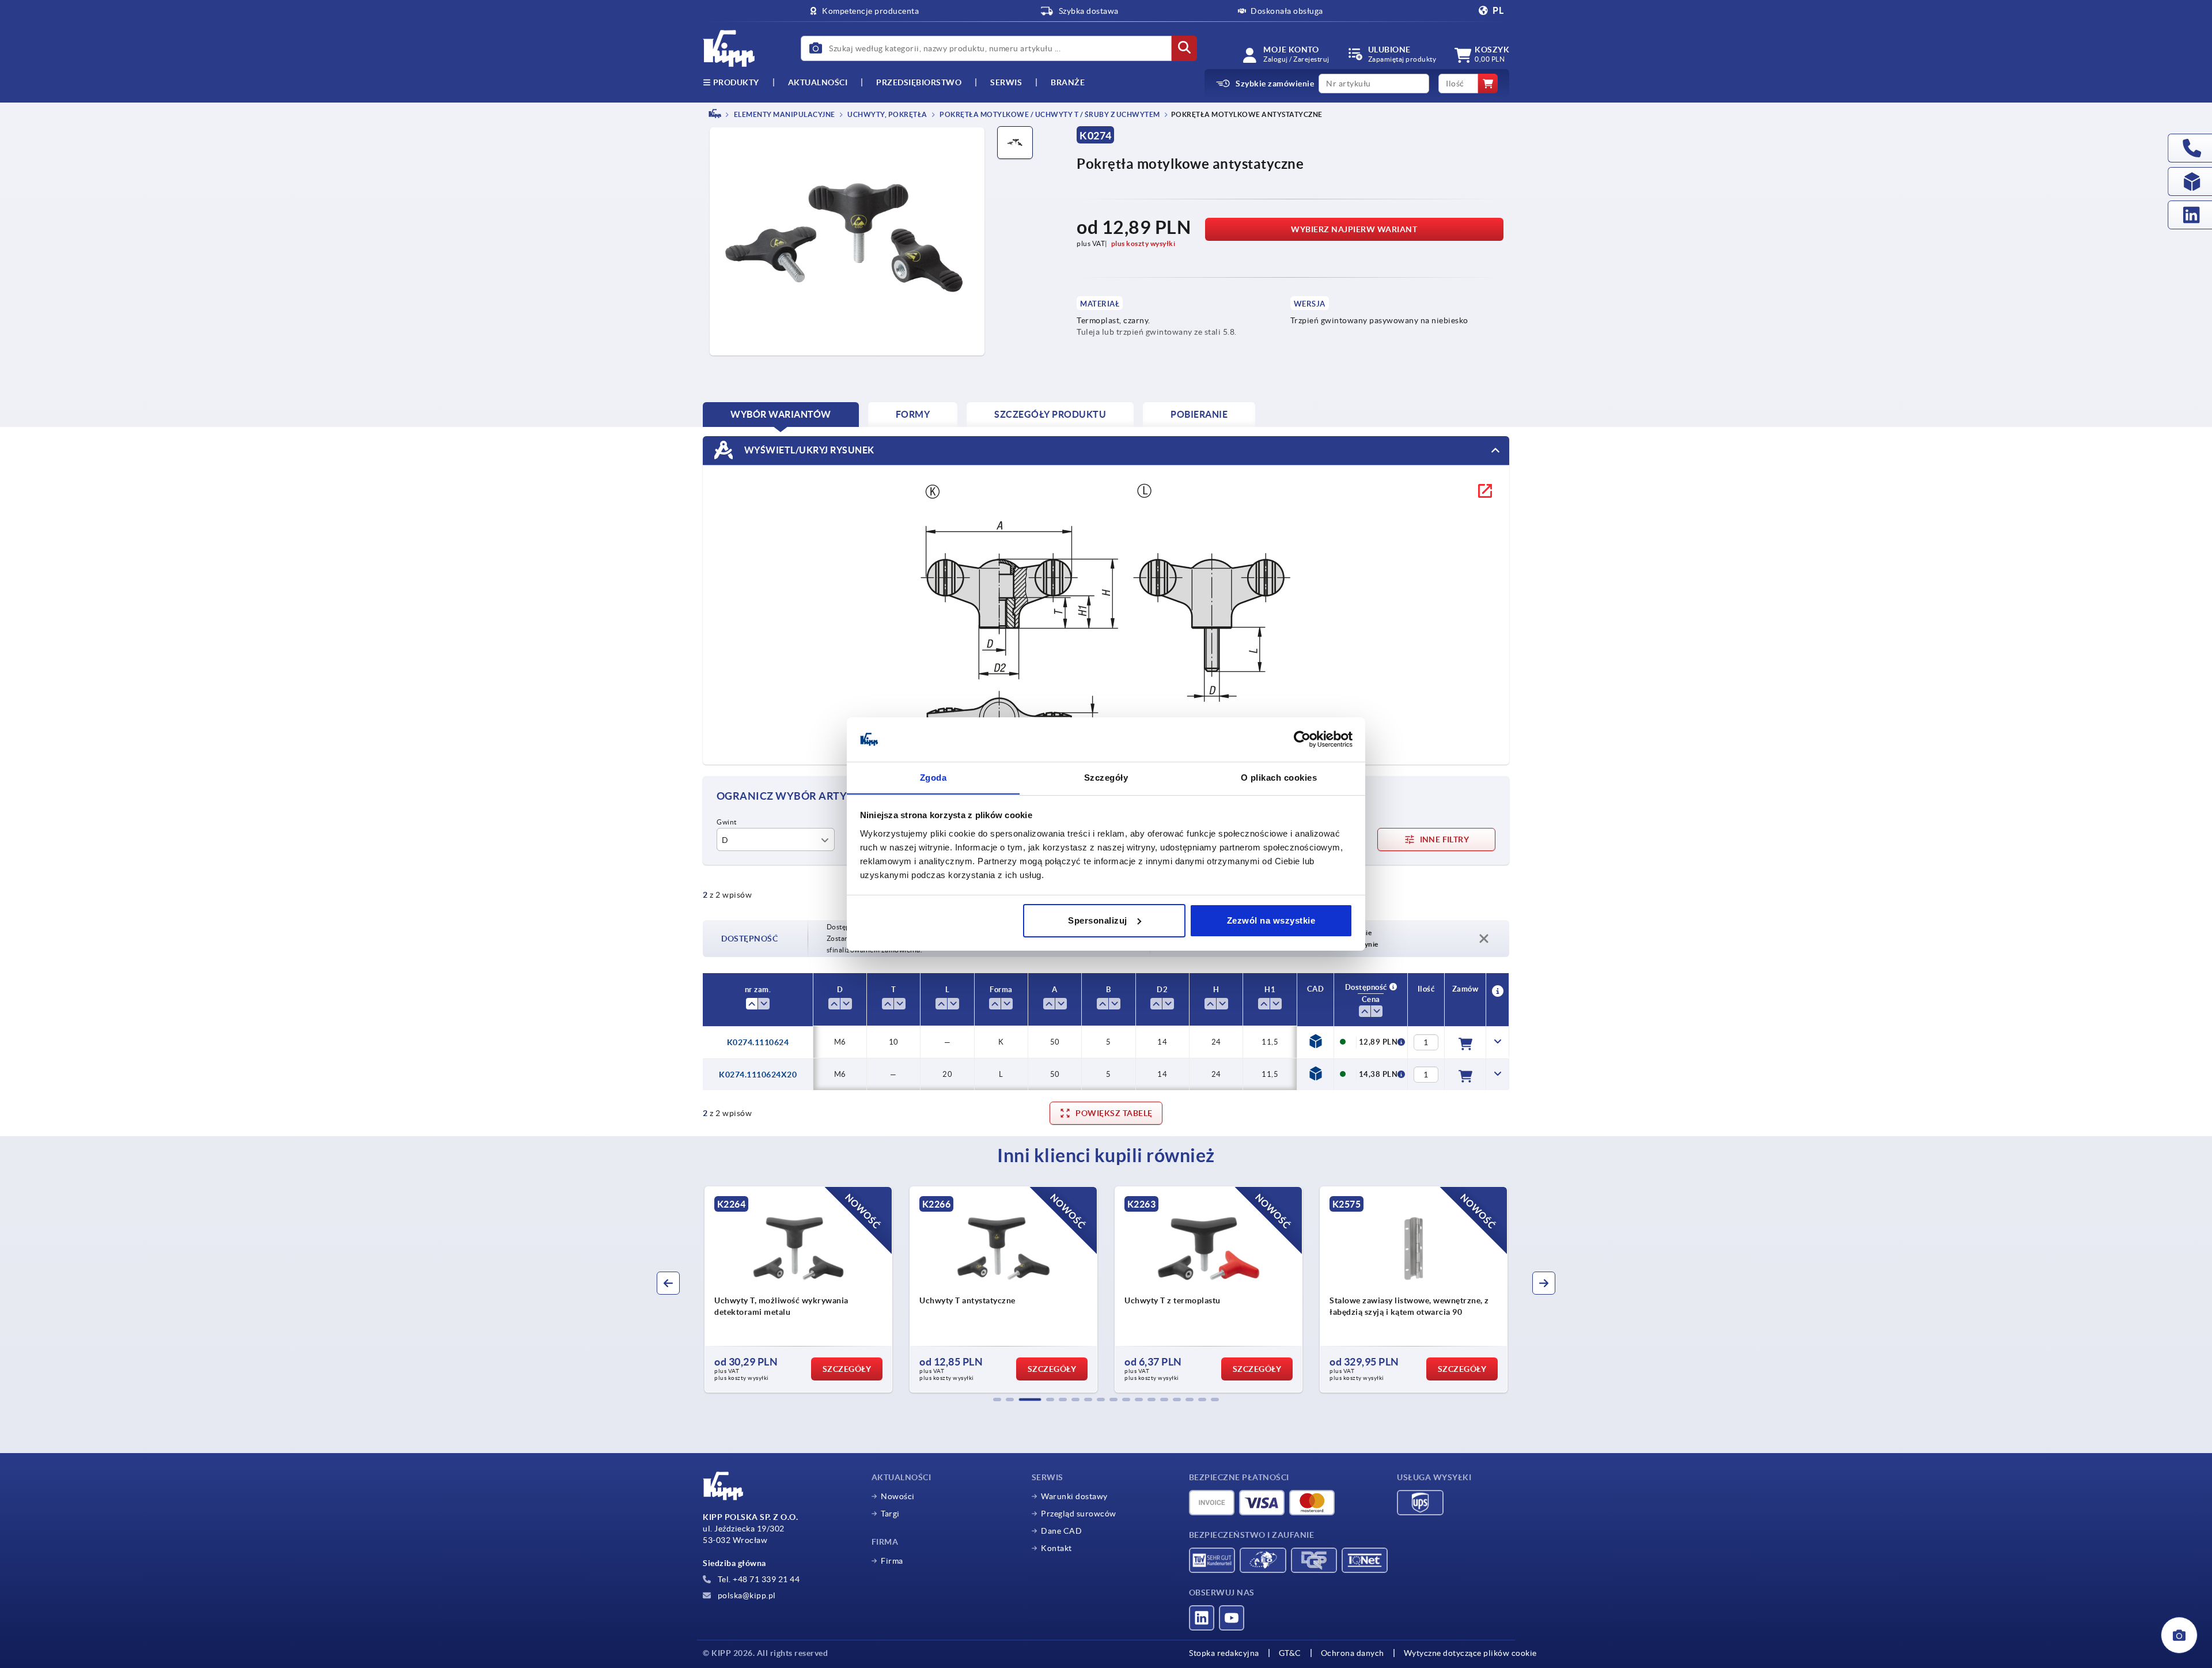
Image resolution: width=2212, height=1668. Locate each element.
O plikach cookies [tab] (1279, 777)
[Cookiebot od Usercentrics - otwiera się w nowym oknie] (1302, 739)
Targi (890, 1514)
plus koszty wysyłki (1143, 243)
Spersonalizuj (1098, 920)
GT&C (1290, 1653)
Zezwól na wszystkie (1271, 920)
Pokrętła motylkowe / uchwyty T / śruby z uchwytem (1049, 114)
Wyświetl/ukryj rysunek (808, 449)
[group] (798, 1289)
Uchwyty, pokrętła (887, 114)
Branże (1068, 82)
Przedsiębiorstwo (919, 82)
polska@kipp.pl (746, 1595)
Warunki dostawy (1074, 1496)
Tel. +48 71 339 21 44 (757, 1579)
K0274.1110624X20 (758, 1075)
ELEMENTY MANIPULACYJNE (784, 114)
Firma (892, 1561)
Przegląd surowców (1079, 1514)
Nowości (898, 1496)
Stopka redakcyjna (1224, 1653)
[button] (997, 1400)
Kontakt (1056, 1548)
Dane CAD (1061, 1531)
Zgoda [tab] (933, 777)
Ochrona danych (1353, 1653)
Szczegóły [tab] (1106, 777)
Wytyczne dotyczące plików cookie (1470, 1653)
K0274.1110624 (758, 1042)
